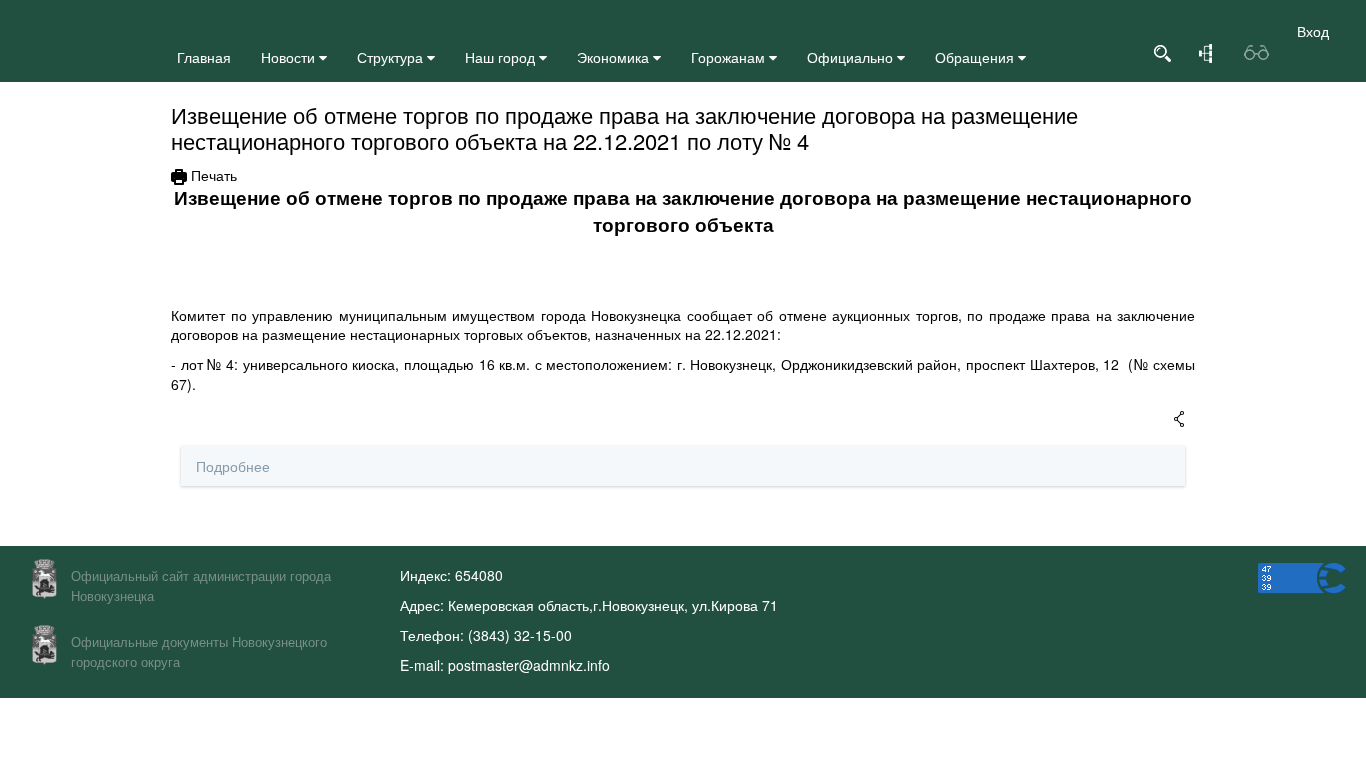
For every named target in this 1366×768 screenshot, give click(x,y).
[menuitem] (204, 57)
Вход (1313, 31)
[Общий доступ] (1179, 420)
